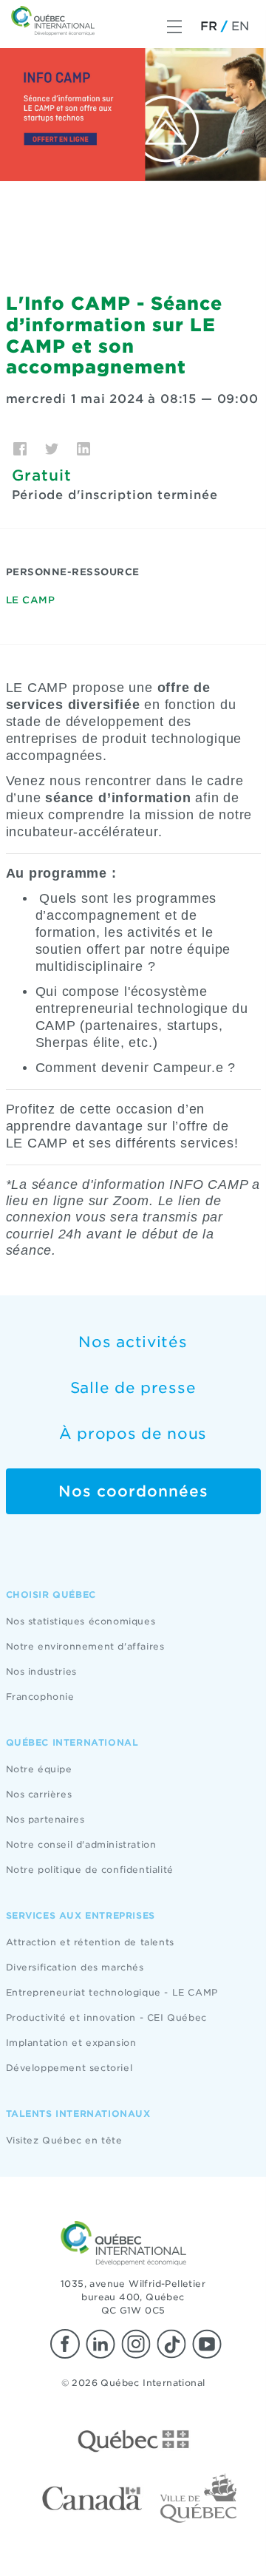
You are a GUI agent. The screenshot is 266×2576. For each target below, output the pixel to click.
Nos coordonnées (133, 1491)
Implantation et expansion (71, 2043)
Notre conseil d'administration (81, 1844)
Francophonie (40, 1697)
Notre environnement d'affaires (85, 1646)
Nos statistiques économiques (81, 1621)
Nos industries (41, 1671)
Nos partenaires (45, 1819)
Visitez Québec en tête (64, 2140)
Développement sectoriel (69, 2068)
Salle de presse (133, 1388)
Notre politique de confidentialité (90, 1870)
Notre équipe (39, 1769)
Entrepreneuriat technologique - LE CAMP (112, 1992)
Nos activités (133, 1342)
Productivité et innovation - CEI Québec (106, 2017)
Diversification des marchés (75, 1967)
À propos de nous (133, 1434)
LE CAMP (31, 600)
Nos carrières (39, 1794)
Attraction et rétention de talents (90, 1942)
